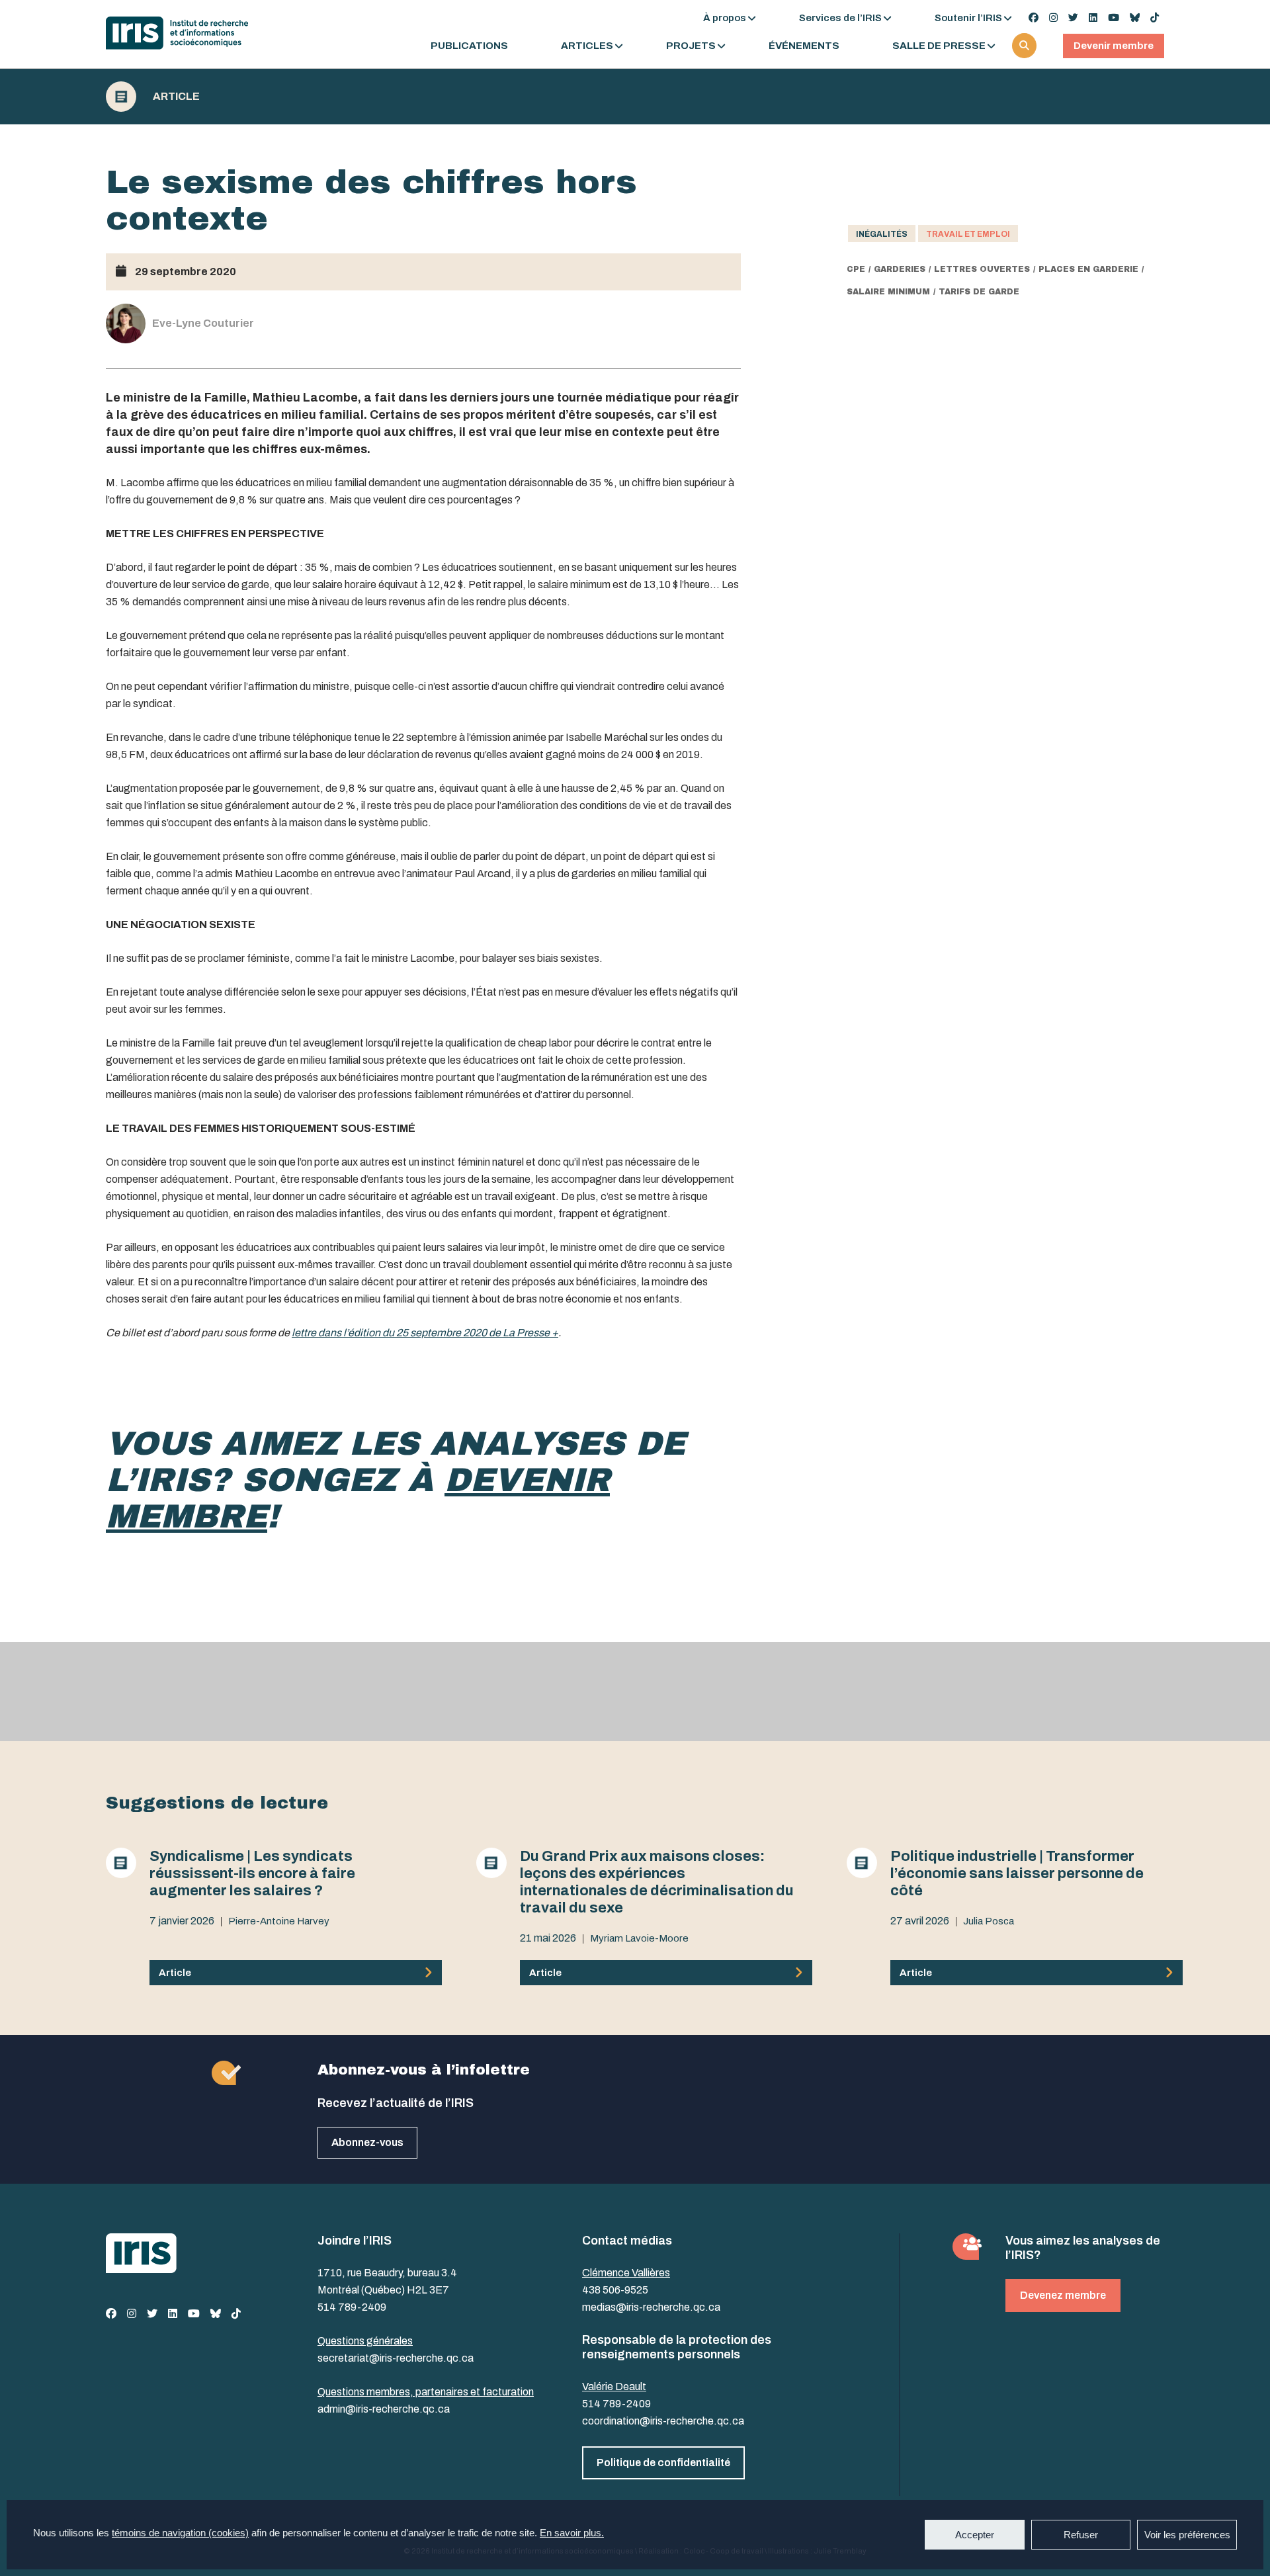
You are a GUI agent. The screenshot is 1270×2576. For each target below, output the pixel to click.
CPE (856, 269)
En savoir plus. (572, 2533)
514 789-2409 (352, 2307)
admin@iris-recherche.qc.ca (384, 2409)
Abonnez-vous (367, 2142)
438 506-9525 (615, 2290)
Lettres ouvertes (982, 269)
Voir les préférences (1187, 2535)
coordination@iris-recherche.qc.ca (663, 2421)
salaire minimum (888, 292)
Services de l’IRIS (840, 18)
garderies (900, 269)
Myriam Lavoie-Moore (639, 1938)
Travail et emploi (968, 234)
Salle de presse (939, 46)
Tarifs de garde (979, 292)
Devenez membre (1063, 2295)
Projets (691, 46)
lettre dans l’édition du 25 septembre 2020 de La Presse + (425, 1333)
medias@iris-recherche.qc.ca (651, 2307)
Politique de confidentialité (663, 2463)
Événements (804, 46)
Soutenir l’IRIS (968, 18)
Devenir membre (1114, 46)
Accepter (975, 2535)
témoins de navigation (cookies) (180, 2533)
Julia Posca (989, 1921)
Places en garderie (1088, 269)
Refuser (1081, 2535)
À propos (725, 18)
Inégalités (882, 234)
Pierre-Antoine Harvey (279, 1921)
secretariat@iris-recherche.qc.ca (396, 2358)
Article (176, 97)
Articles (587, 46)
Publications (469, 46)
